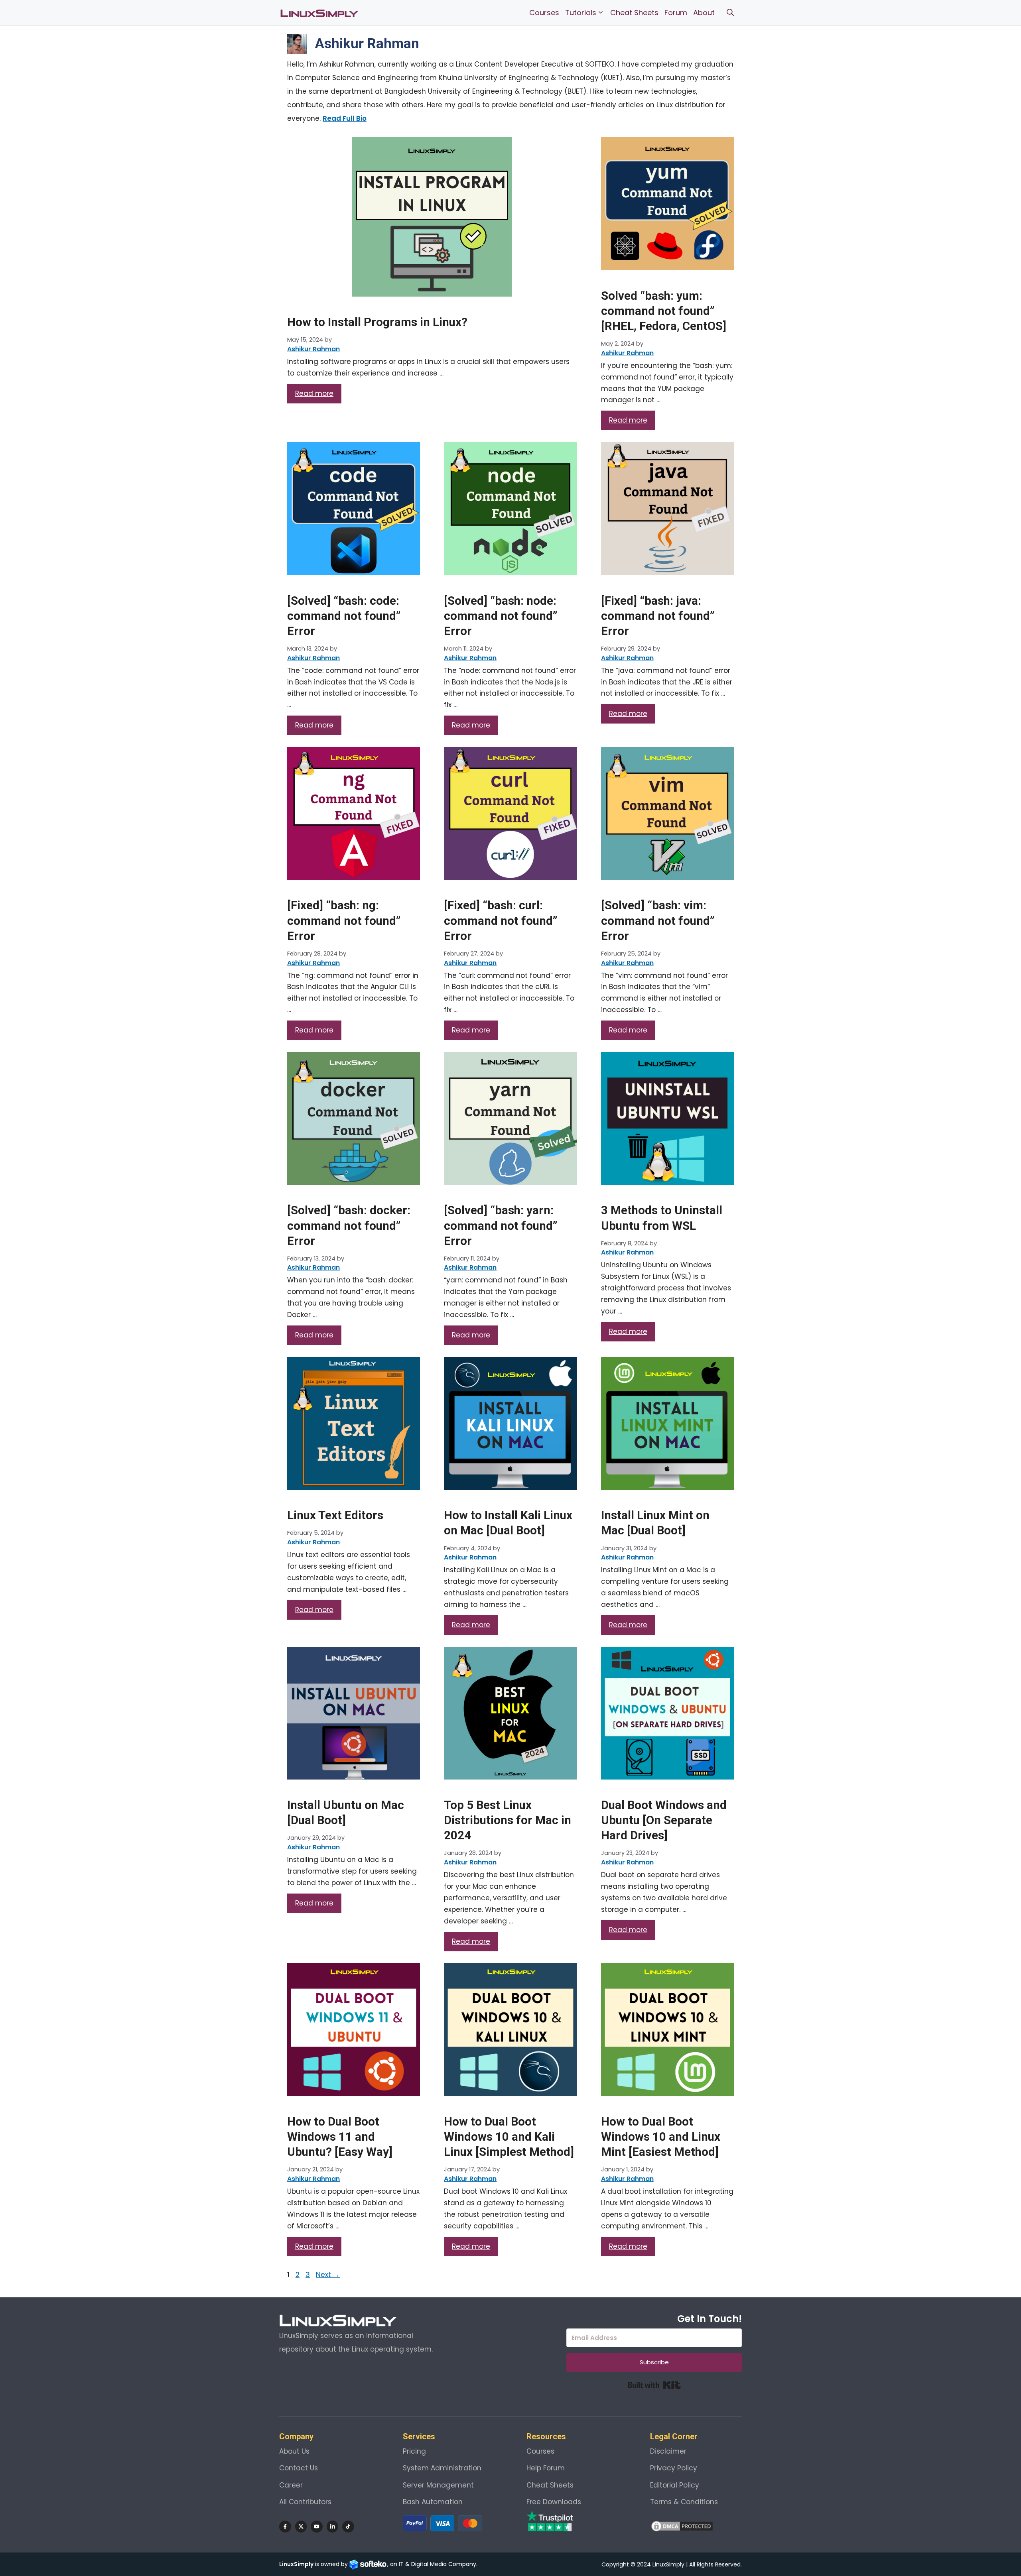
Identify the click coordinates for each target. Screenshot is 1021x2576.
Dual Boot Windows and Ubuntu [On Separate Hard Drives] (664, 1820)
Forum (676, 13)
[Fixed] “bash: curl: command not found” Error (501, 920)
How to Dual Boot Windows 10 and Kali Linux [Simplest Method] (509, 2137)
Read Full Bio (345, 118)
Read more (314, 393)
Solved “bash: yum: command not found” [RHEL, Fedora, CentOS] (664, 311)
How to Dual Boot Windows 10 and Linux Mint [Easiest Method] (661, 2137)
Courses (544, 13)
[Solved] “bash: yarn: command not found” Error (501, 1225)
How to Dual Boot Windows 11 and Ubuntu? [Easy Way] (340, 2137)
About (704, 13)
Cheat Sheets (634, 13)
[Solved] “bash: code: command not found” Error (344, 616)
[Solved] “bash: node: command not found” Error (501, 616)
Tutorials (581, 13)
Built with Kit (654, 2385)
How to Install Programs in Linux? (377, 322)
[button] (730, 13)
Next (328, 2275)
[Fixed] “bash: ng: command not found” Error (344, 920)
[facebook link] (285, 2527)
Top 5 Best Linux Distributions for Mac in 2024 (508, 1820)
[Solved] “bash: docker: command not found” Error (349, 1225)
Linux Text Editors (335, 1515)
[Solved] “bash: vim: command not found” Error (658, 920)
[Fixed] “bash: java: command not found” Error (658, 616)
